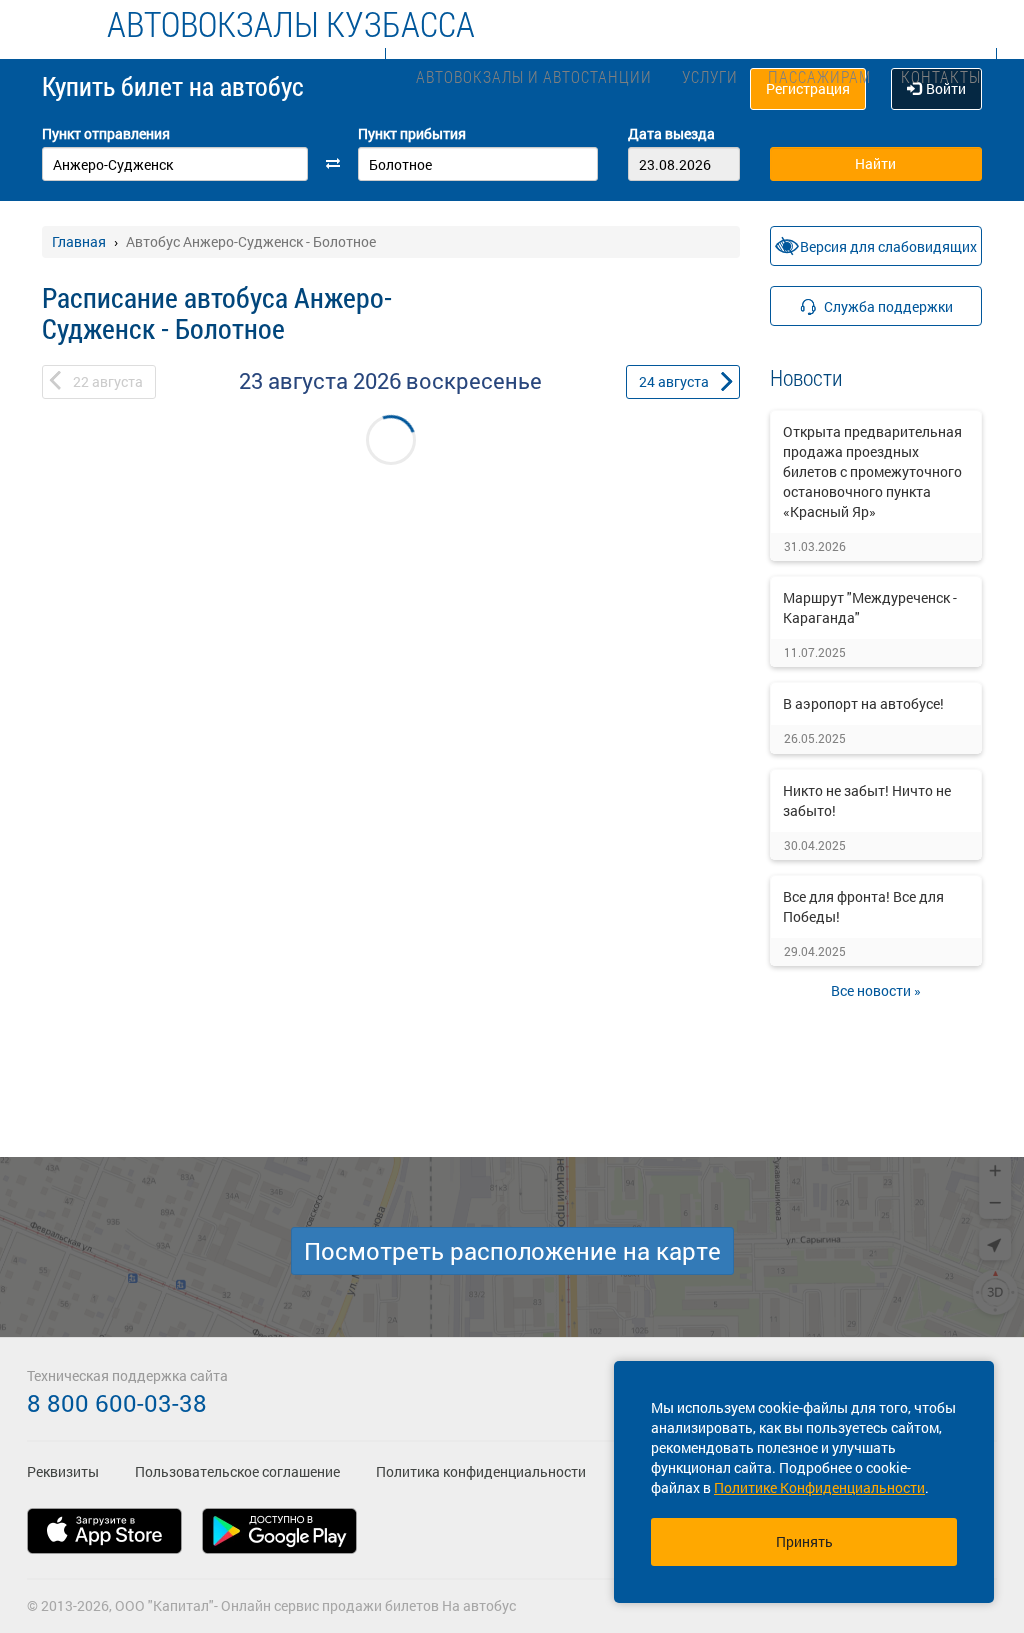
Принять (804, 1541)
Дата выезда (671, 133)
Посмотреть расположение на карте (512, 1251)
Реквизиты (63, 1471)
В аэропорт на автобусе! (863, 703)
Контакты (941, 76)
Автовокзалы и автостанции (534, 76)
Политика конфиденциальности (481, 1471)
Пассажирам (819, 76)
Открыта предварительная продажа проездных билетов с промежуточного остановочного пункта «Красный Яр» (872, 471)
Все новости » (876, 990)
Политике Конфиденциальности (819, 1487)
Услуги (710, 76)
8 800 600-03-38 (117, 1403)
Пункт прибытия (412, 133)
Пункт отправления (106, 133)
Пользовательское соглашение (237, 1471)
